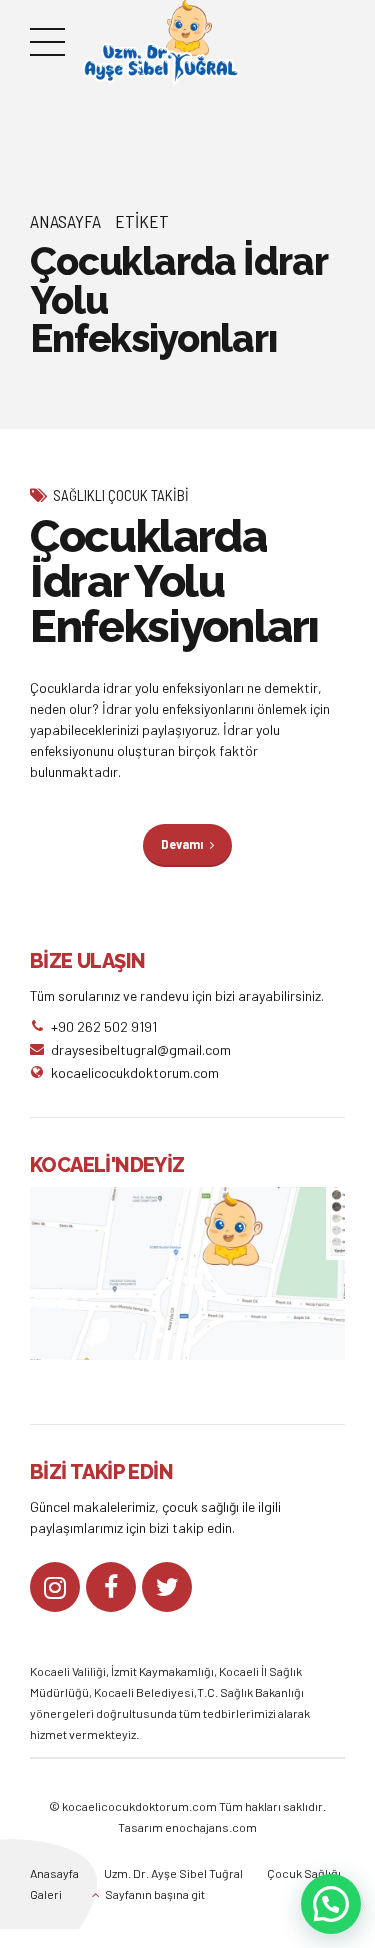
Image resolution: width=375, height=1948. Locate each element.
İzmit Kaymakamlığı (162, 1671)
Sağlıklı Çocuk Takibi (121, 495)
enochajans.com (211, 1827)
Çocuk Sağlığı (304, 1873)
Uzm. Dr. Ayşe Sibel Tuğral (173, 1873)
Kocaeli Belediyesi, (145, 1692)
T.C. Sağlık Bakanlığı (250, 1692)
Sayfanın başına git (155, 1894)
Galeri (46, 1894)
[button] (331, 1904)
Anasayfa (65, 221)
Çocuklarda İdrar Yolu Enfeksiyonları (174, 581)
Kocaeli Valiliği (68, 1671)
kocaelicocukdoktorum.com (138, 1806)
